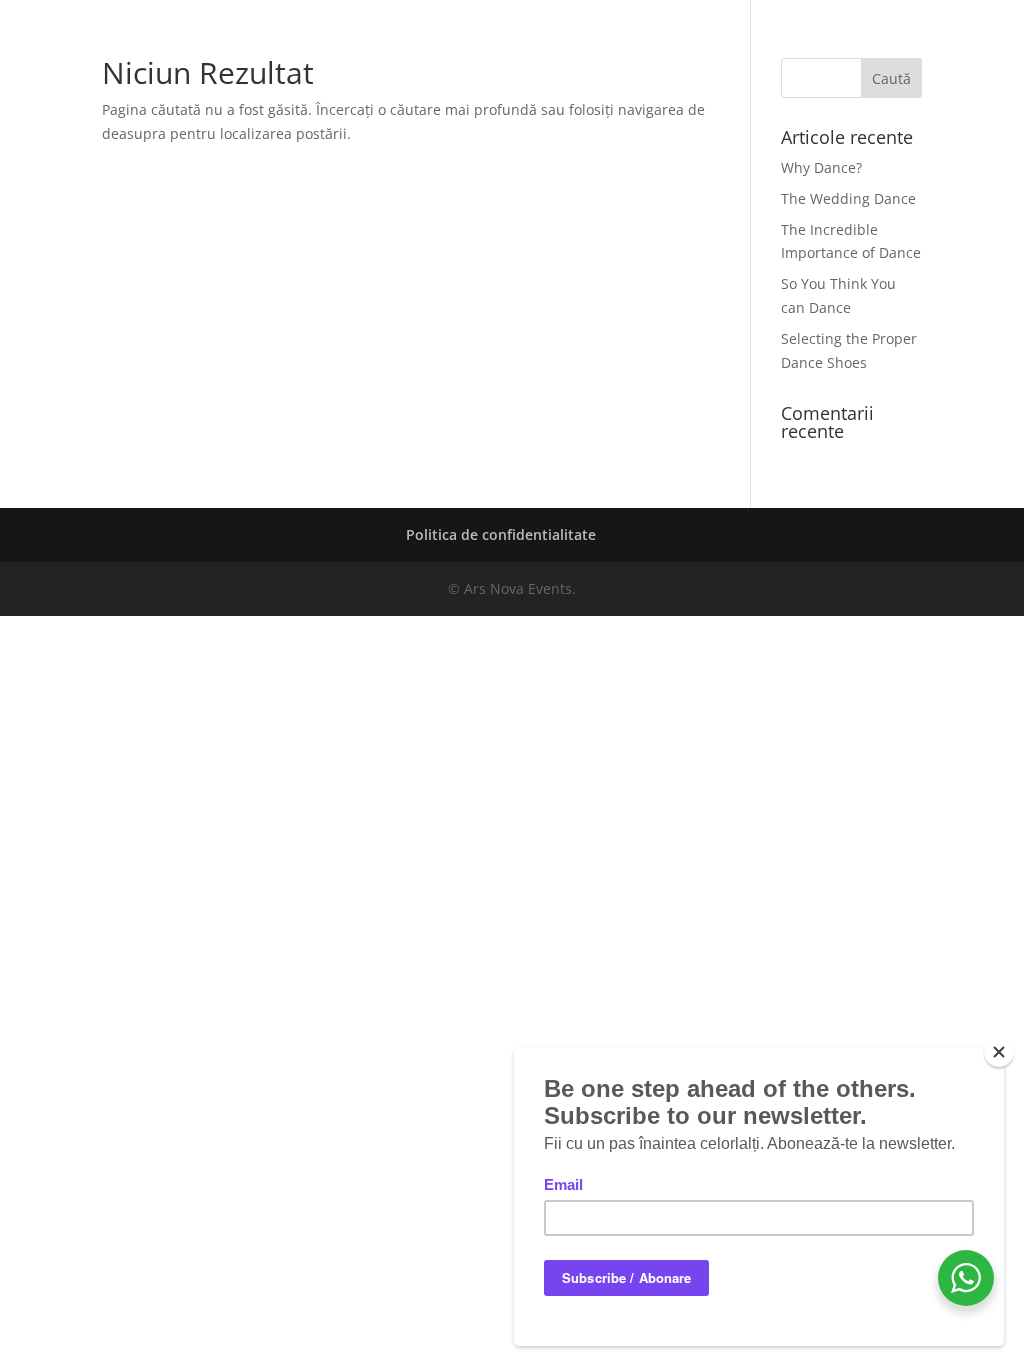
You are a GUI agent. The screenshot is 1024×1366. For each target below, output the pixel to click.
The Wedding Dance (848, 198)
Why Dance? (821, 167)
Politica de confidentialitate (501, 534)
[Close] (999, 1052)
